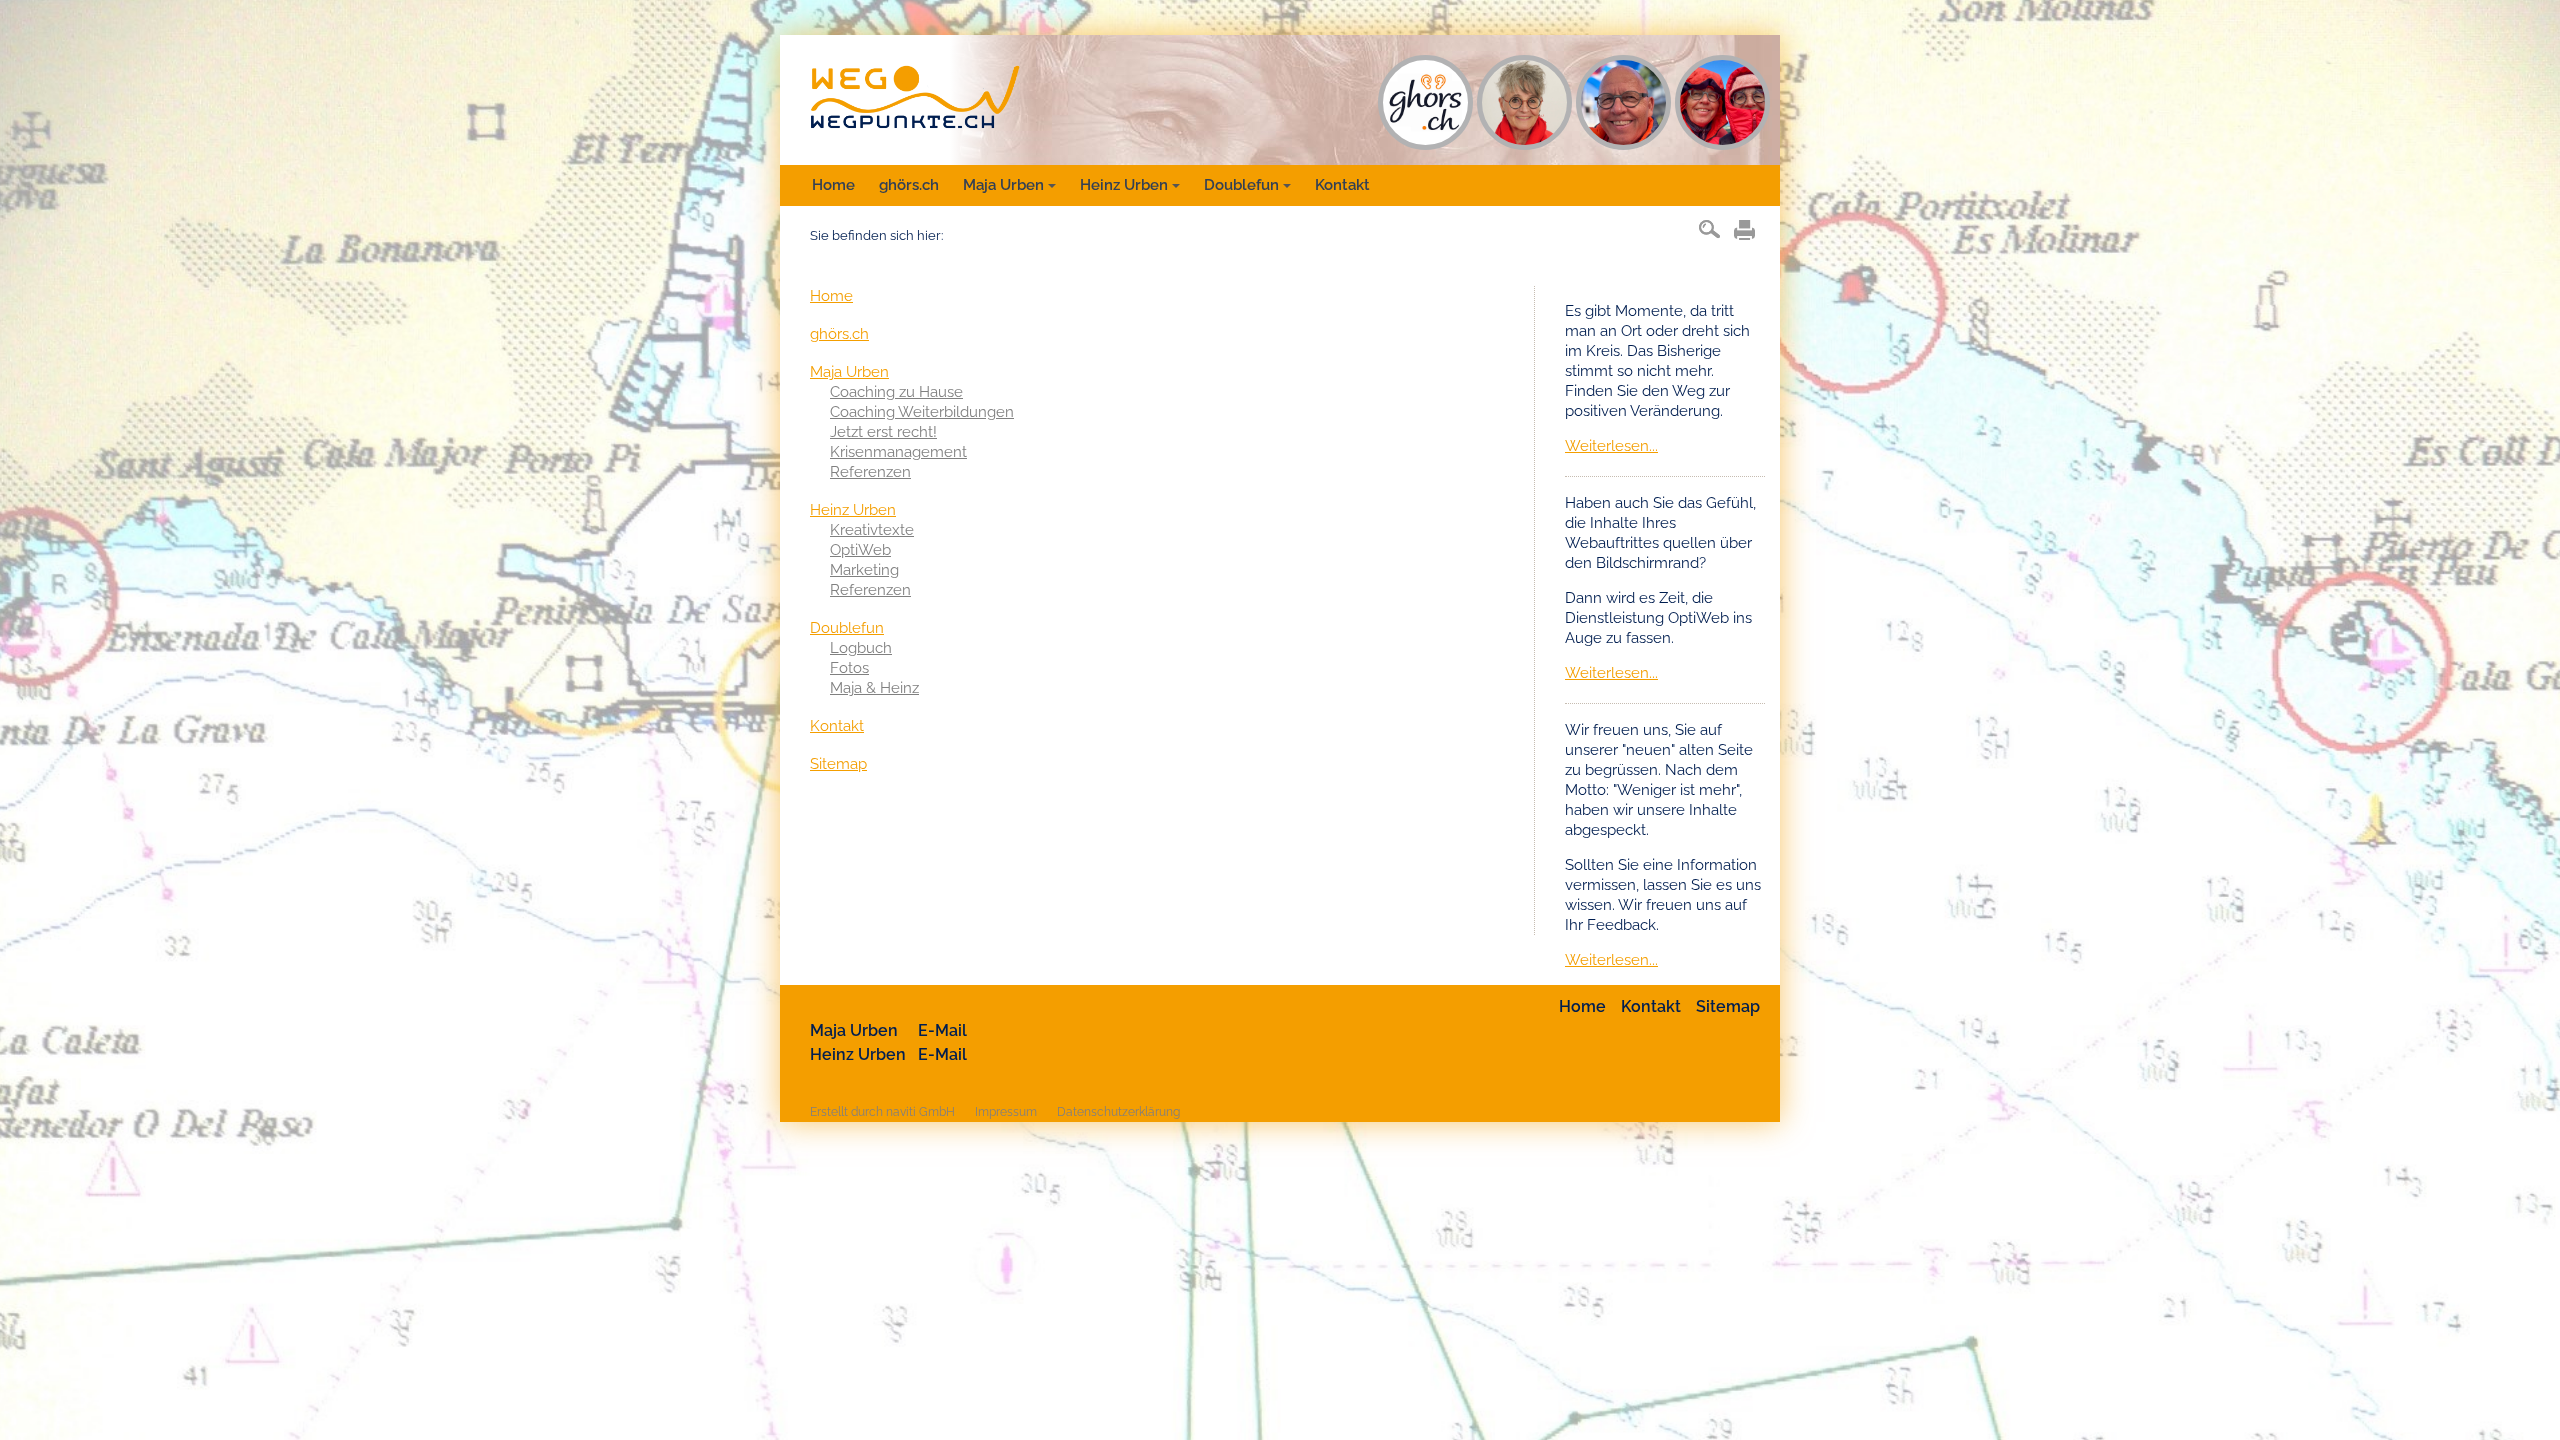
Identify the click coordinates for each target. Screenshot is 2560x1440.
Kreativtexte (872, 530)
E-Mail (942, 1030)
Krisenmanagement (898, 452)
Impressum (1006, 1112)
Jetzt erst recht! (883, 432)
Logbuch (861, 648)
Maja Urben (1003, 185)
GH (1425, 102)
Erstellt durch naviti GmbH (882, 1112)
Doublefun (1241, 185)
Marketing (864, 570)
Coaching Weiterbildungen (922, 412)
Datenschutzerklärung (1118, 1112)
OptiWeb (860, 550)
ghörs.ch (909, 185)
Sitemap (838, 764)
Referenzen (870, 472)
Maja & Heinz (874, 688)
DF (1722, 102)
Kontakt (1342, 185)
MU (1524, 102)
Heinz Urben (1124, 185)
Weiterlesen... (1611, 446)
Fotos (849, 668)
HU (1623, 102)
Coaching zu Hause (896, 392)
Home (833, 185)
